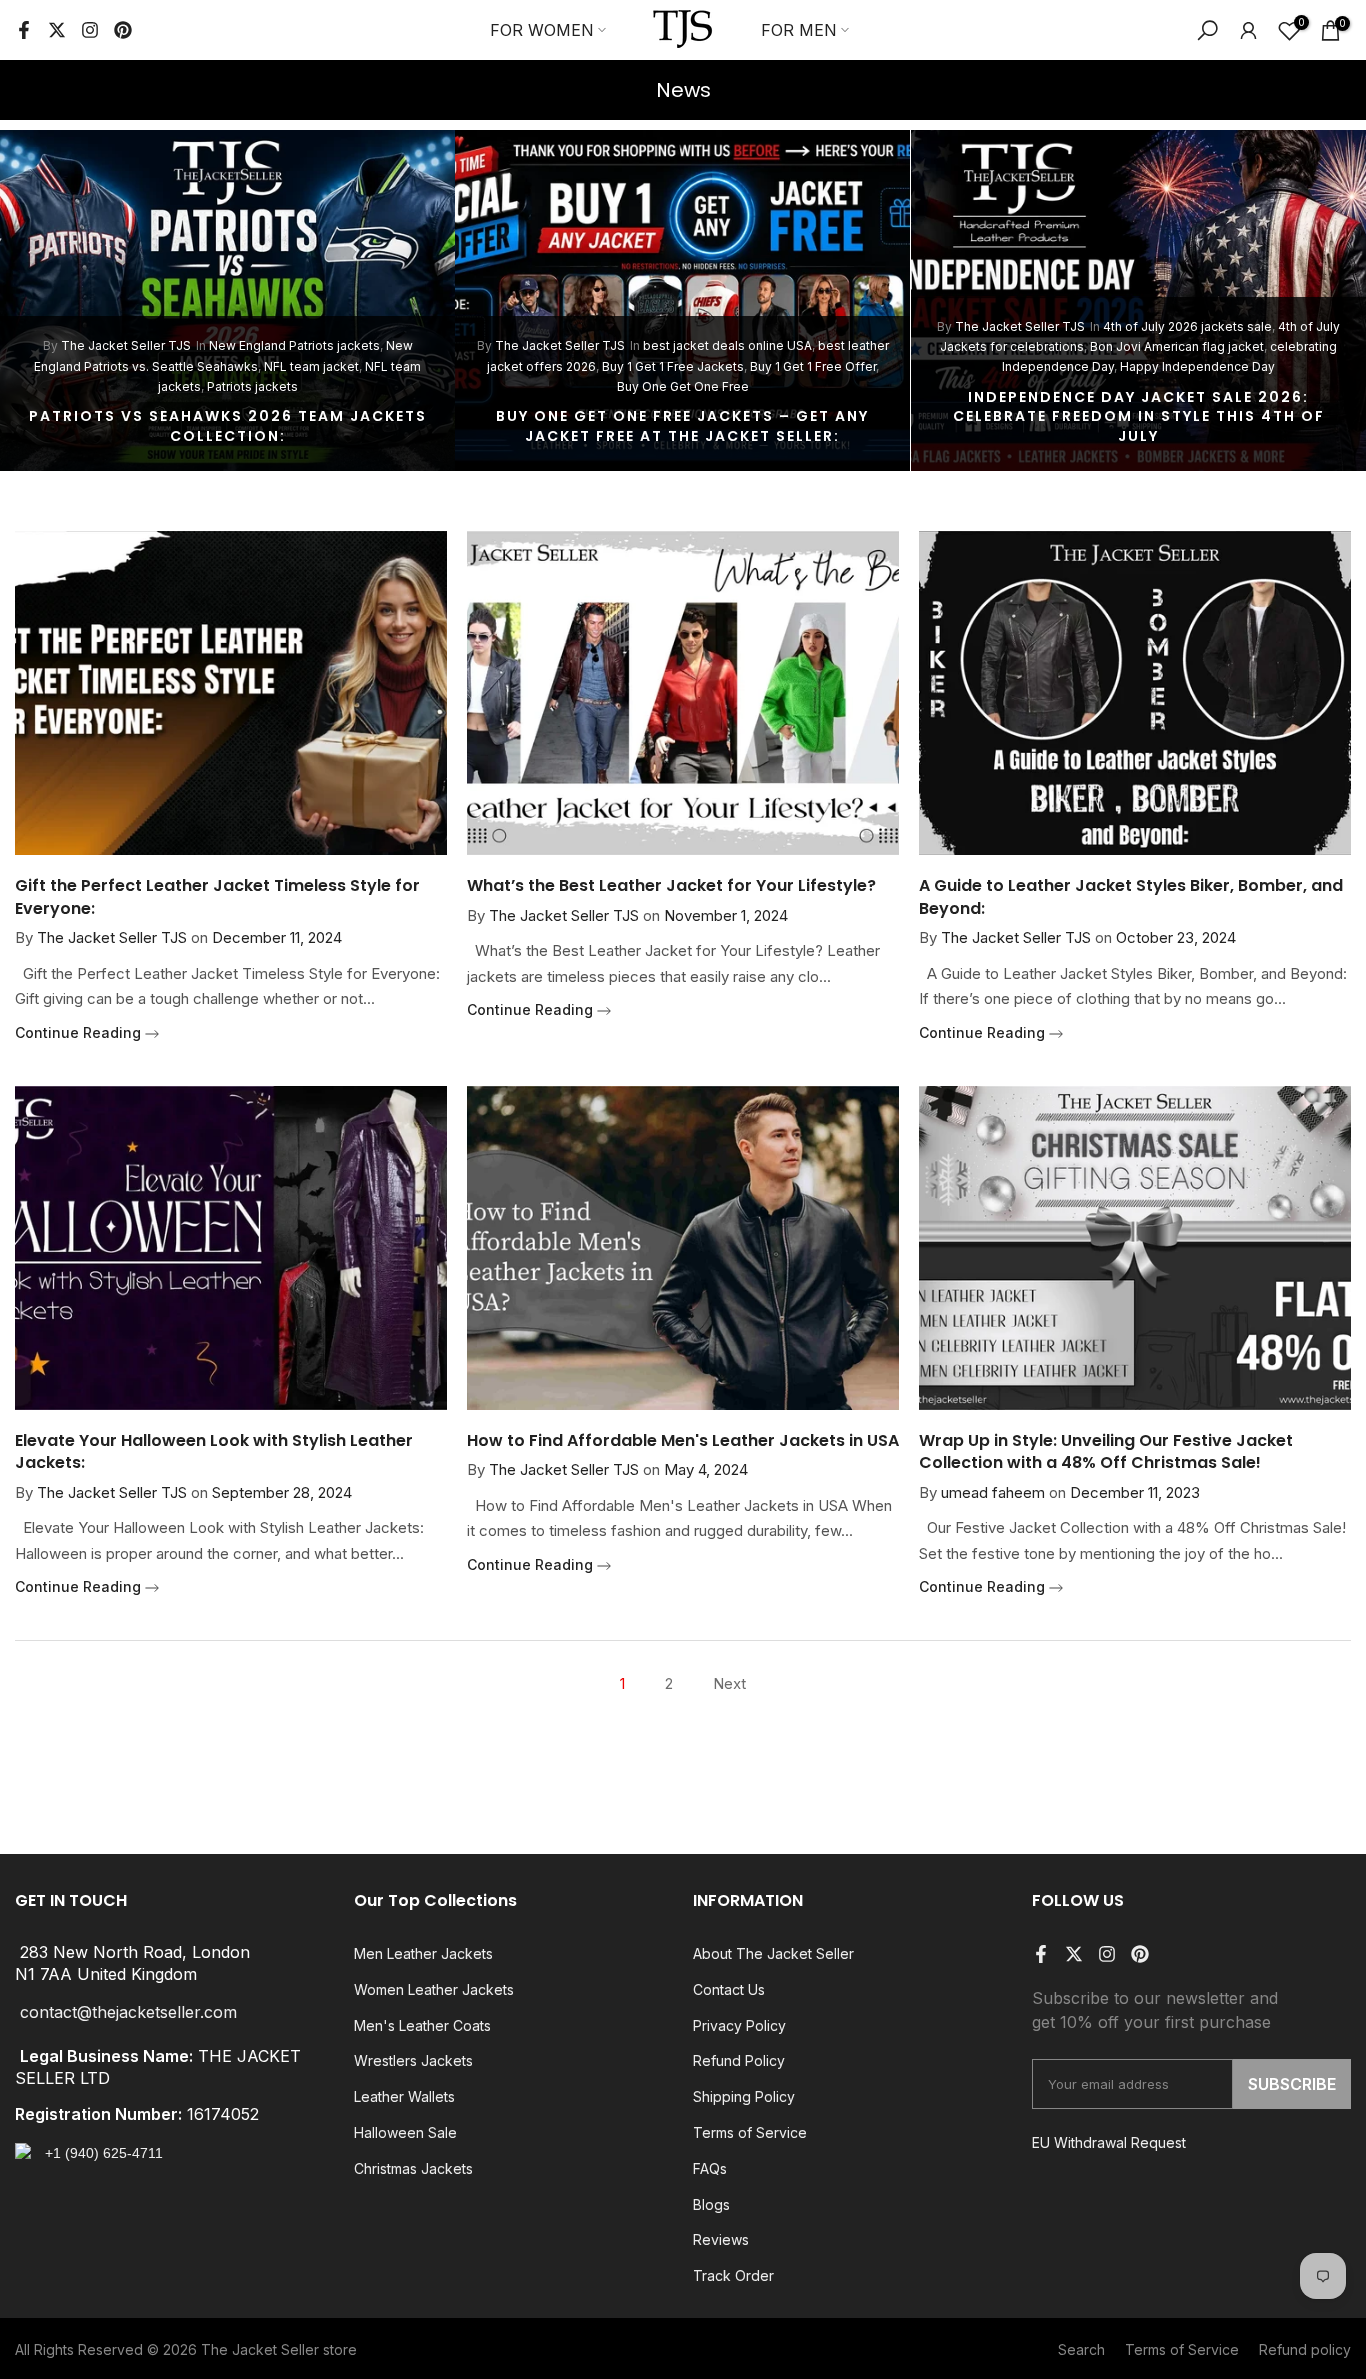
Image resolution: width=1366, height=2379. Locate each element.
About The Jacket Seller (773, 1953)
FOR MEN (799, 30)
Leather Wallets (404, 2096)
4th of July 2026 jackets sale (1187, 326)
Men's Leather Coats (422, 2025)
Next (729, 1683)
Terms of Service (750, 2132)
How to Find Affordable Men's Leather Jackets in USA (683, 1440)
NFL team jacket (311, 366)
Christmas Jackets (413, 2168)
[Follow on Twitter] (57, 30)
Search (1081, 2349)
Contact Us (729, 1989)
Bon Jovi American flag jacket (1177, 346)
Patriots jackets (252, 386)
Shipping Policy (744, 2096)
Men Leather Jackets (423, 1953)
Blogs (711, 2204)
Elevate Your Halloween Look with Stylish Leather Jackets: (214, 1451)
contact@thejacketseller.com (128, 2012)
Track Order (733, 2275)
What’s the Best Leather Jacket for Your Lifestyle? (671, 885)
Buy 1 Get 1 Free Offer (813, 366)
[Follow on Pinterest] (123, 30)
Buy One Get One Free (683, 386)
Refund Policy (739, 2060)
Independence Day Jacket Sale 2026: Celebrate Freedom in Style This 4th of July (1139, 416)
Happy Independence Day (1197, 366)
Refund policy (1305, 2349)
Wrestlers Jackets (413, 2060)
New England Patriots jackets (294, 345)
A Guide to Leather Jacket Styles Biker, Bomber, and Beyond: (1131, 896)
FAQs (710, 2168)
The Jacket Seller (260, 2349)
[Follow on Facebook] (24, 30)
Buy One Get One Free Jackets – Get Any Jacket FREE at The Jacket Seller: (682, 426)
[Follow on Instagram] (90, 30)
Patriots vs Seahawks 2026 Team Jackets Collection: (228, 426)
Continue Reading (80, 1032)
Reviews (721, 2239)
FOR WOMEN (542, 30)
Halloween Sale (405, 2132)
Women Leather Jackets (434, 1989)
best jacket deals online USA (727, 345)
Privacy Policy (739, 2025)
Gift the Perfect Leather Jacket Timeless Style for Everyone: (217, 896)
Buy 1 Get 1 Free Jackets (673, 366)
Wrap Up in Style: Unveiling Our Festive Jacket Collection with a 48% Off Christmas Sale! (1106, 1451)
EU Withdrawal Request (1109, 2142)
